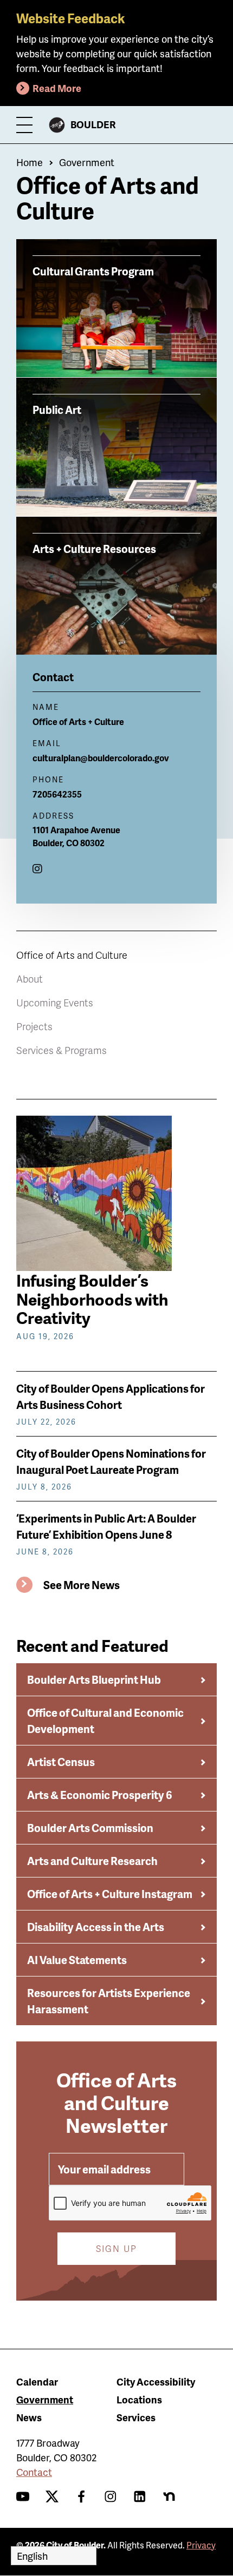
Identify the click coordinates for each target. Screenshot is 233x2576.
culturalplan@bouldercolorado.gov (101, 758)
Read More (57, 88)
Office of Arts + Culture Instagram (110, 1894)
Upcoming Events (55, 1002)
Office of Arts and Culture (72, 955)
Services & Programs (62, 1050)
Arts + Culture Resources (94, 548)
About (30, 979)
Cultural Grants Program (93, 271)
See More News (82, 1585)
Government (87, 162)
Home (30, 162)
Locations (139, 2399)
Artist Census (61, 1762)
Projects (34, 1026)
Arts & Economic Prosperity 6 (100, 1795)
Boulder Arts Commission (90, 1828)
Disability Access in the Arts (96, 1927)
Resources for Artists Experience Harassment (109, 2001)
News (29, 2417)
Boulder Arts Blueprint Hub (94, 1679)
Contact (34, 2472)
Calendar (37, 2381)
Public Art (57, 409)
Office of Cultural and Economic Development (105, 1721)
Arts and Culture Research (92, 1861)
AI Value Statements (77, 1960)
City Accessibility (156, 2381)
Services (136, 2417)
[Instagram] (37, 868)
